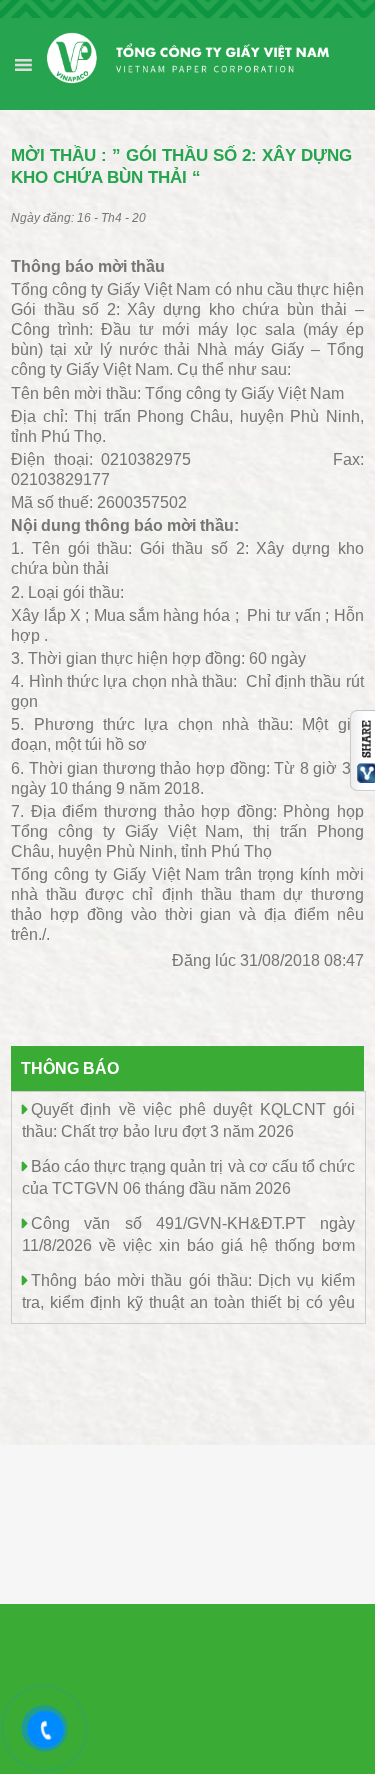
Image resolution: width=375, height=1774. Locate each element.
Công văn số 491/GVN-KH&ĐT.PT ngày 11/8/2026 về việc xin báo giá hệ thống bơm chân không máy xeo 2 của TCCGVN (188, 1244)
